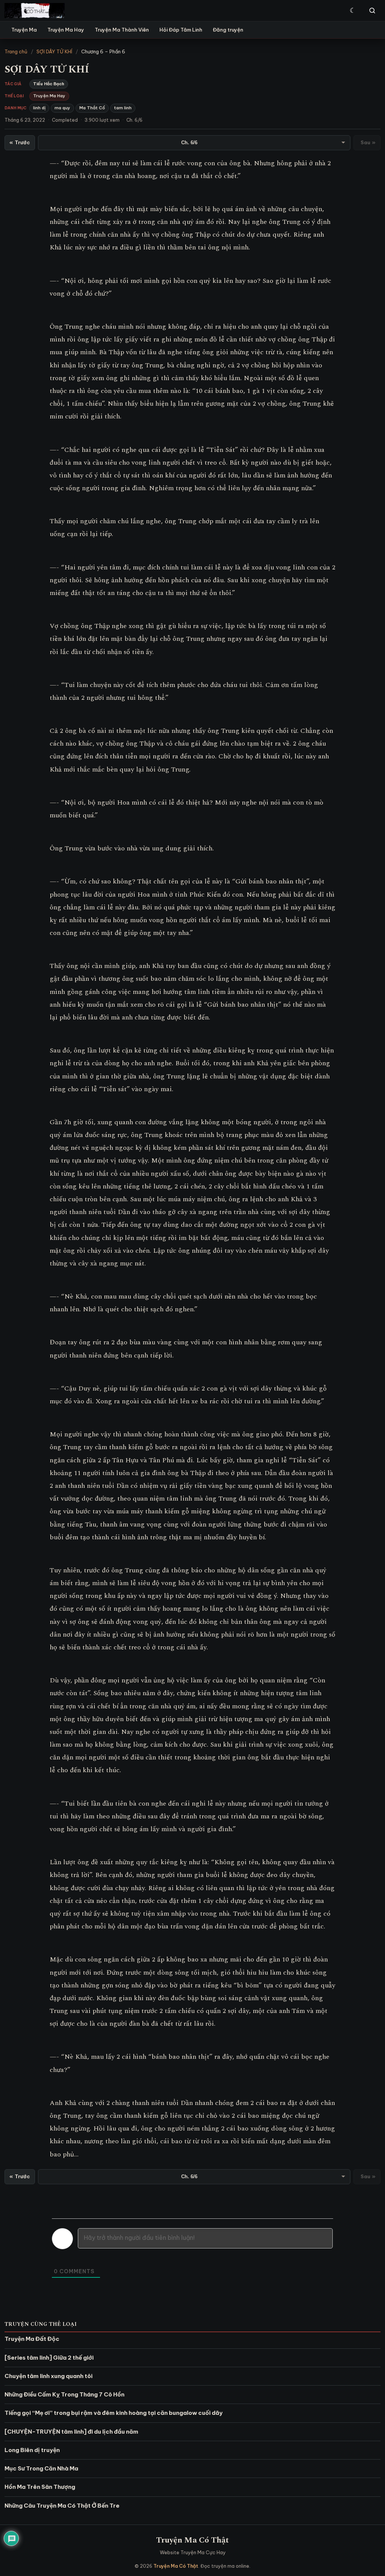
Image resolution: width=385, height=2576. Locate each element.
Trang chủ (16, 51)
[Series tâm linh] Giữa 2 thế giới (49, 2358)
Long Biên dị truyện (32, 2450)
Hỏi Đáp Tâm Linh (181, 30)
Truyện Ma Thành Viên (122, 30)
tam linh (123, 108)
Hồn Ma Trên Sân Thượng (40, 2487)
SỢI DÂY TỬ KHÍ (54, 51)
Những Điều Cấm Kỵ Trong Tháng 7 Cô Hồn (64, 2394)
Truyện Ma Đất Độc (32, 2339)
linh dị (39, 108)
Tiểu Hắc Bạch (49, 84)
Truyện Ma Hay (66, 30)
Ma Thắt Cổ (92, 108)
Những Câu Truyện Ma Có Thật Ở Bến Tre (62, 2506)
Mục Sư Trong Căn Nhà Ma (41, 2468)
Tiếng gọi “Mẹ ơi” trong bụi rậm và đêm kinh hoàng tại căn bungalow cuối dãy (114, 2413)
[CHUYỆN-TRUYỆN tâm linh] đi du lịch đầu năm (71, 2432)
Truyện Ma (24, 30)
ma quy (62, 108)
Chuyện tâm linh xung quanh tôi (49, 2376)
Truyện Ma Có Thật (192, 2540)
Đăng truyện (228, 30)
